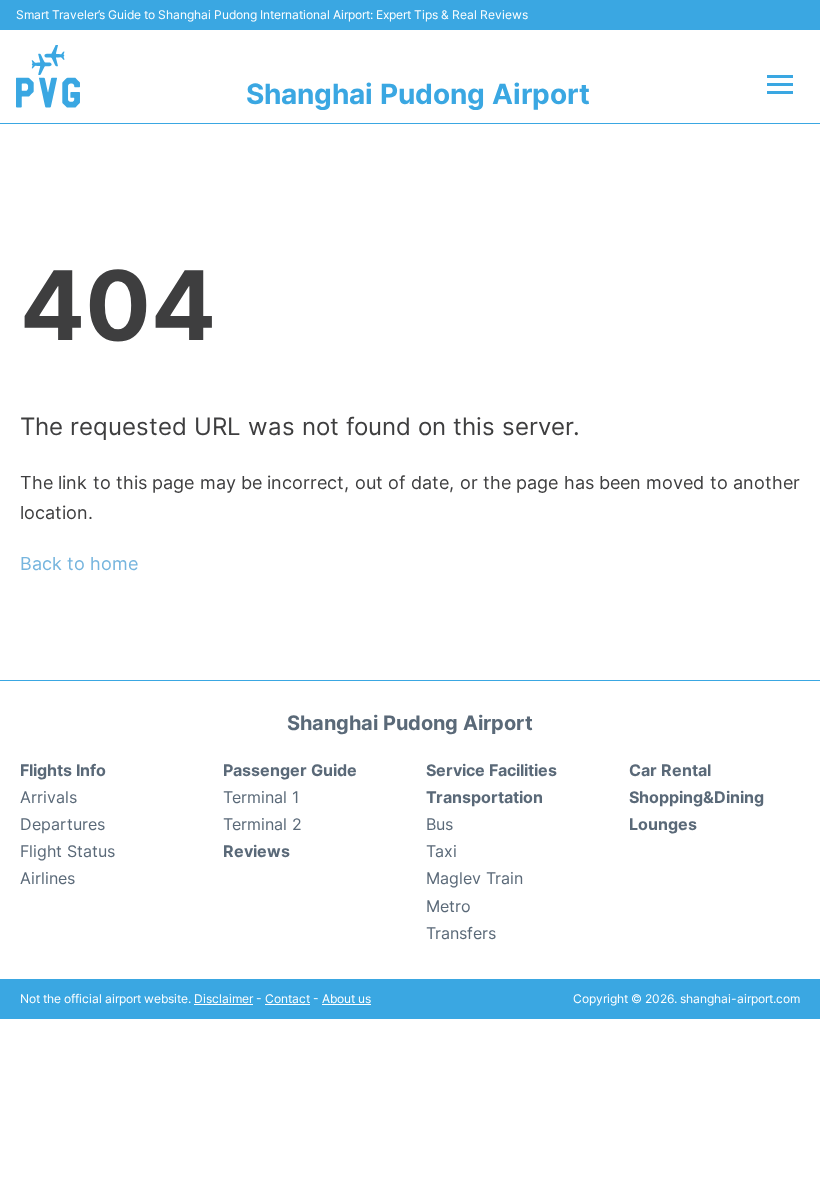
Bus (439, 824)
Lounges (663, 824)
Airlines (47, 878)
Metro (448, 906)
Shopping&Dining (696, 797)
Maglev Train (474, 878)
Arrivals (48, 797)
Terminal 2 (262, 824)
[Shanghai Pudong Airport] (48, 76)
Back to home (79, 563)
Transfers (461, 933)
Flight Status (67, 851)
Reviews (256, 851)
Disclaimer (223, 998)
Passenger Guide (290, 770)
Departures (62, 824)
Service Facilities (491, 770)
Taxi (441, 851)
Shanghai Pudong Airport (418, 94)
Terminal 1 (261, 797)
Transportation (484, 797)
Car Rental (670, 770)
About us (346, 998)
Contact (287, 998)
